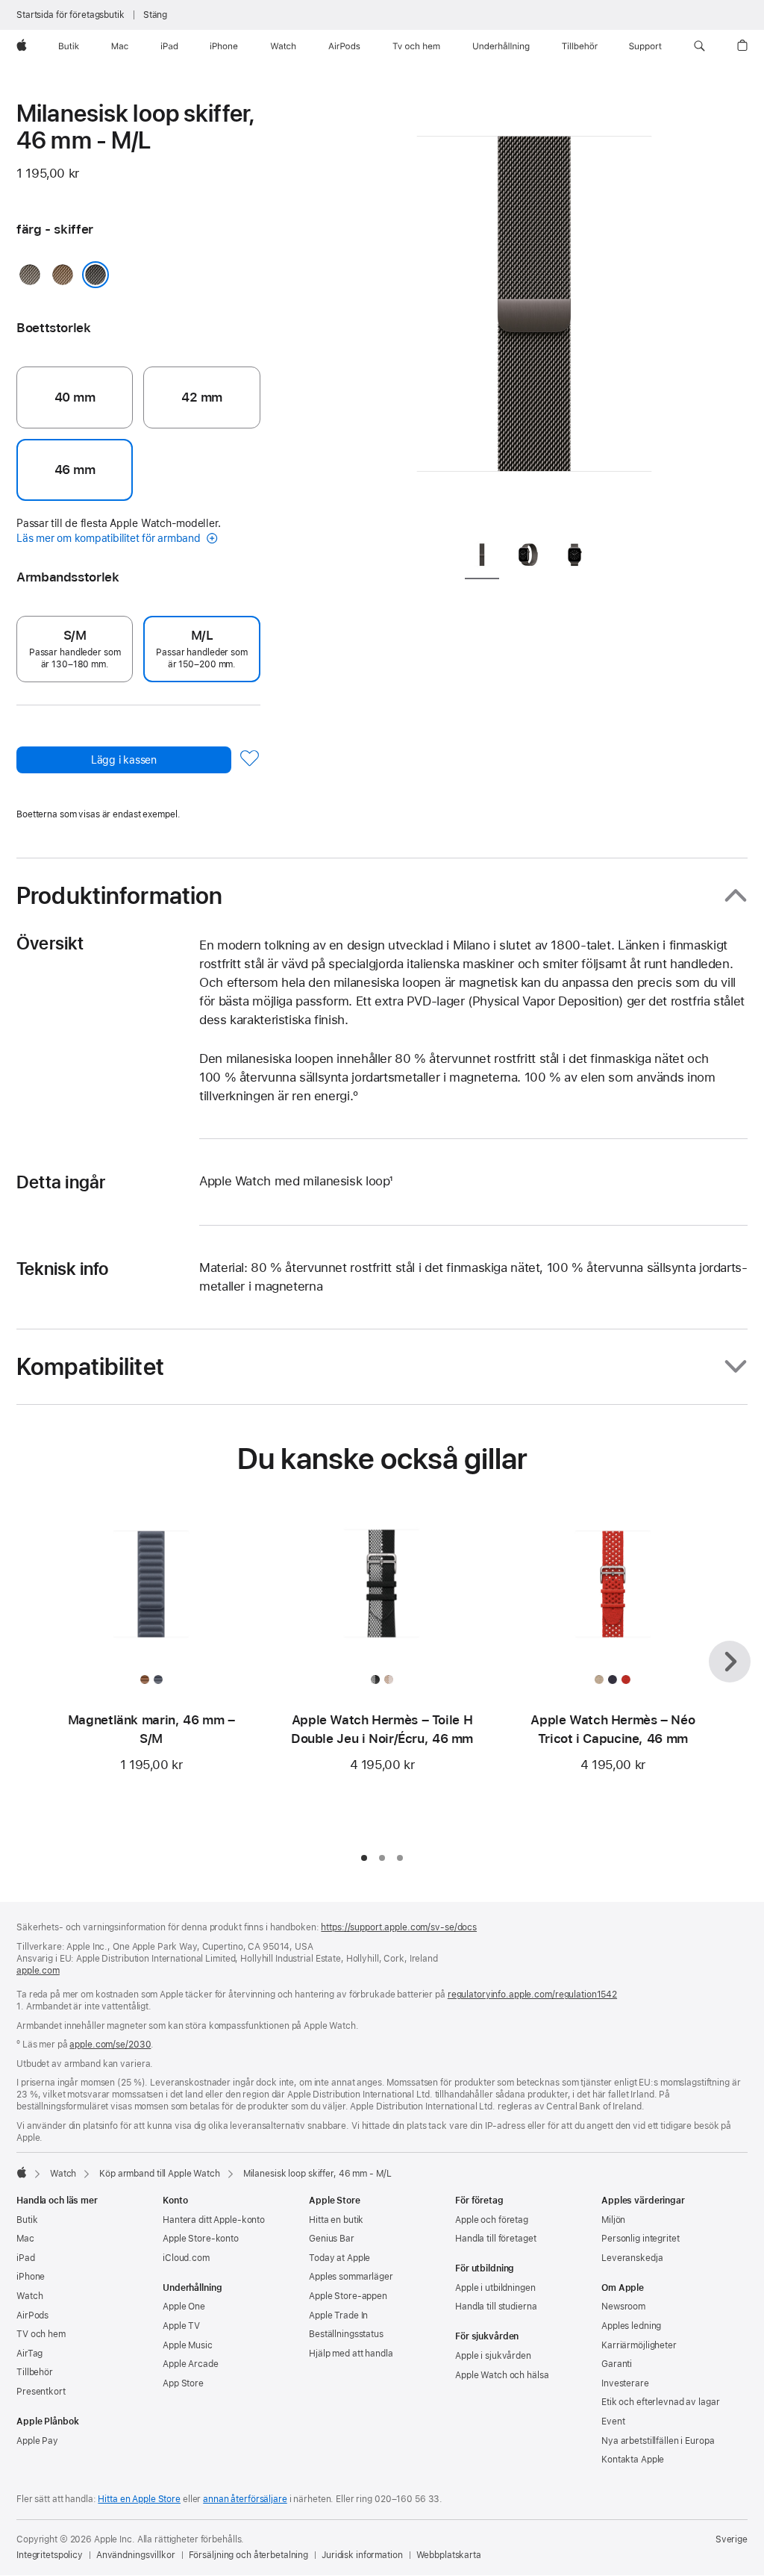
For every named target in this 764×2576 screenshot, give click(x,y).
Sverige (732, 2539)
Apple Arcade (191, 2364)
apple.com (38, 1971)
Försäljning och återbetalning (249, 2555)
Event (613, 2421)
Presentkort (41, 2392)
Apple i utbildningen (495, 2288)
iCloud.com (186, 2258)
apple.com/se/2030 (110, 2045)
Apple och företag (492, 2220)
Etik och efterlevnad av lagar (661, 2402)
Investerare (625, 2383)
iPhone (31, 2277)
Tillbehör (35, 2372)
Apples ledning (631, 2326)
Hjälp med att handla (351, 2354)
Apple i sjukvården (493, 2356)
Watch (63, 2174)
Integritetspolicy (50, 2555)
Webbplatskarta (449, 2555)
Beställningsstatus (346, 2334)
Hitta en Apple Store (139, 2499)
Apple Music (188, 2345)
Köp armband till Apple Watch (160, 2174)
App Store (183, 2383)
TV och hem (41, 2334)
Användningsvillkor (136, 2555)
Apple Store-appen (348, 2296)
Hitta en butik (336, 2220)
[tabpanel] (534, 314)
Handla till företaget (495, 2239)
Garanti (617, 2364)
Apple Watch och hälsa (502, 2375)
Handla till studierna (496, 2307)
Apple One (184, 2307)
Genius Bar (332, 2239)
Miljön (613, 2220)
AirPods (32, 2315)
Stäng (155, 15)
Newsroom (623, 2307)
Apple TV (181, 2326)
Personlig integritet (641, 2239)
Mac (25, 2239)
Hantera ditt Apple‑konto (214, 2220)
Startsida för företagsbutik (71, 15)
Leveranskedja (632, 2258)
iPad (26, 2258)
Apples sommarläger (351, 2277)
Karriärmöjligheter (639, 2345)
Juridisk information (362, 2555)
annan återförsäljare (245, 2499)
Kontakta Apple (633, 2460)
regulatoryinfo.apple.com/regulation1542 (532, 1995)
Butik (27, 2220)
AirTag (29, 2354)
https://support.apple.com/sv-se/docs (399, 1927)
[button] (699, 46)
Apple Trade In (338, 2315)
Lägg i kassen (124, 760)
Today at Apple (339, 2258)
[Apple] (22, 2172)
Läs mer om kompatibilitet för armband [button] (110, 538)
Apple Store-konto (201, 2239)
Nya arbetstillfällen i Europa (658, 2441)
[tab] (482, 558)
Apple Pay (37, 2441)
